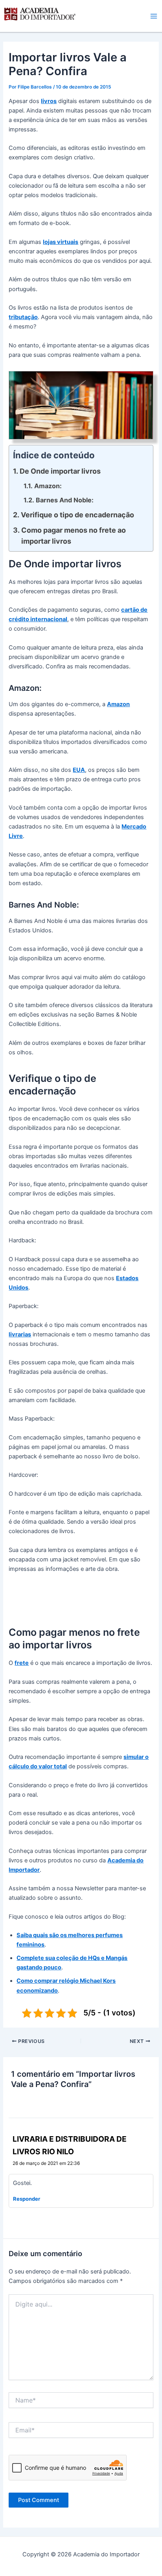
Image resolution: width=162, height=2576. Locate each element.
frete (22, 1663)
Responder (27, 2199)
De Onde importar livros (60, 471)
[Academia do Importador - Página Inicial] (39, 16)
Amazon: (48, 486)
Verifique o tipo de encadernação (77, 515)
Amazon (118, 704)
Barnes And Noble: (64, 500)
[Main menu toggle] (154, 16)
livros (49, 101)
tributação (23, 317)
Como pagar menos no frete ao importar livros (74, 536)
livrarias (20, 1334)
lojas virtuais (61, 242)
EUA (79, 770)
